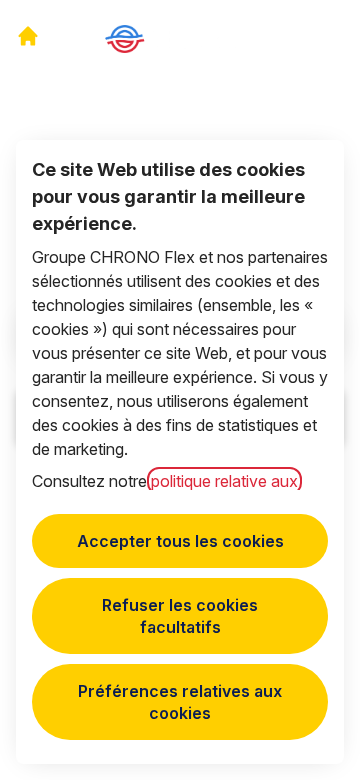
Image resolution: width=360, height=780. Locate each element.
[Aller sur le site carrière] (28, 36)
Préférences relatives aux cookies (180, 702)
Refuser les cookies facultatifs (180, 616)
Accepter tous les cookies (180, 541)
